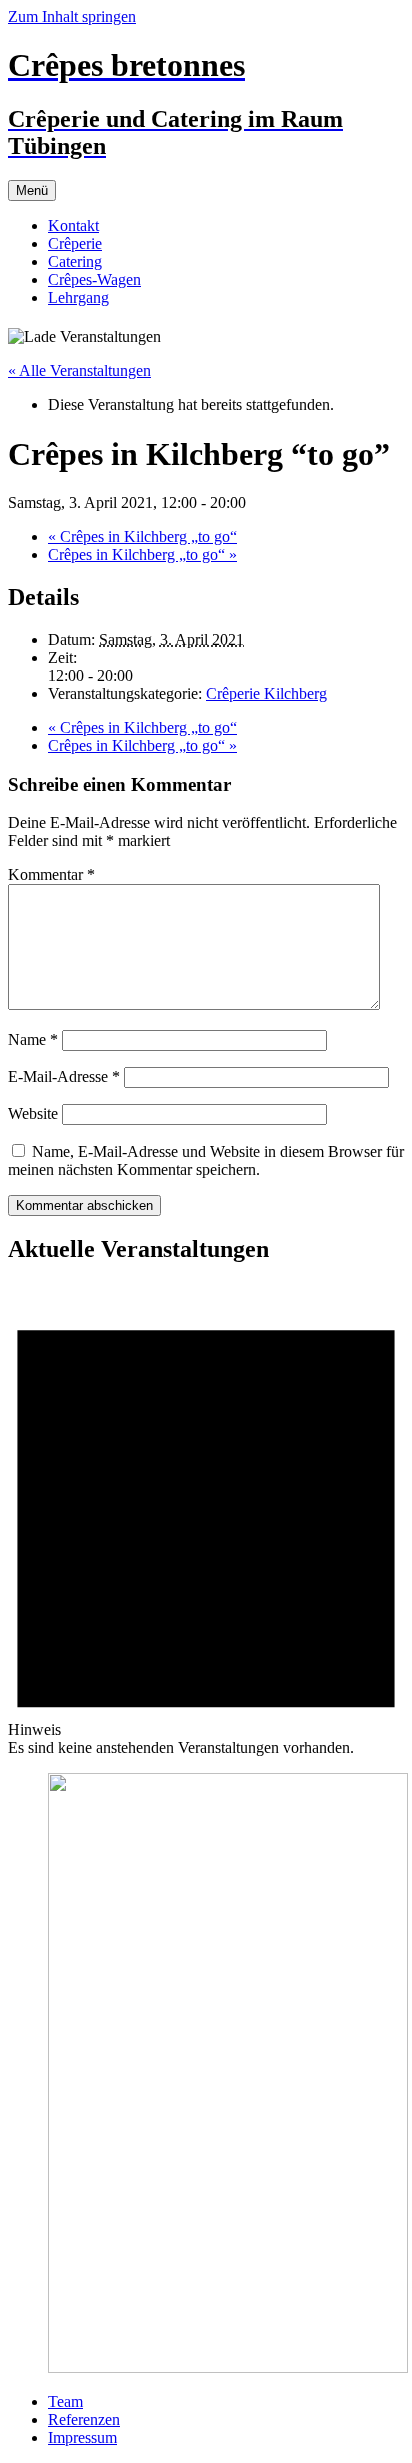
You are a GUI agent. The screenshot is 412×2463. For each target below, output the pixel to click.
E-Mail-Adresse (64, 1076)
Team (65, 2401)
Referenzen (84, 2419)
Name (33, 1039)
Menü (32, 190)
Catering (75, 261)
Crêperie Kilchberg (266, 693)
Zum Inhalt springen (72, 16)
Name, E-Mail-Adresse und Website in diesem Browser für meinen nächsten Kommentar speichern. (206, 1160)
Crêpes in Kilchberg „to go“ (142, 536)
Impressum (82, 2437)
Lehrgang (78, 297)
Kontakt (73, 225)
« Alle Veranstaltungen (79, 370)
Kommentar (51, 874)
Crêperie (75, 243)
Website (33, 1113)
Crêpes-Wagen (94, 279)
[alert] (206, 1520)
